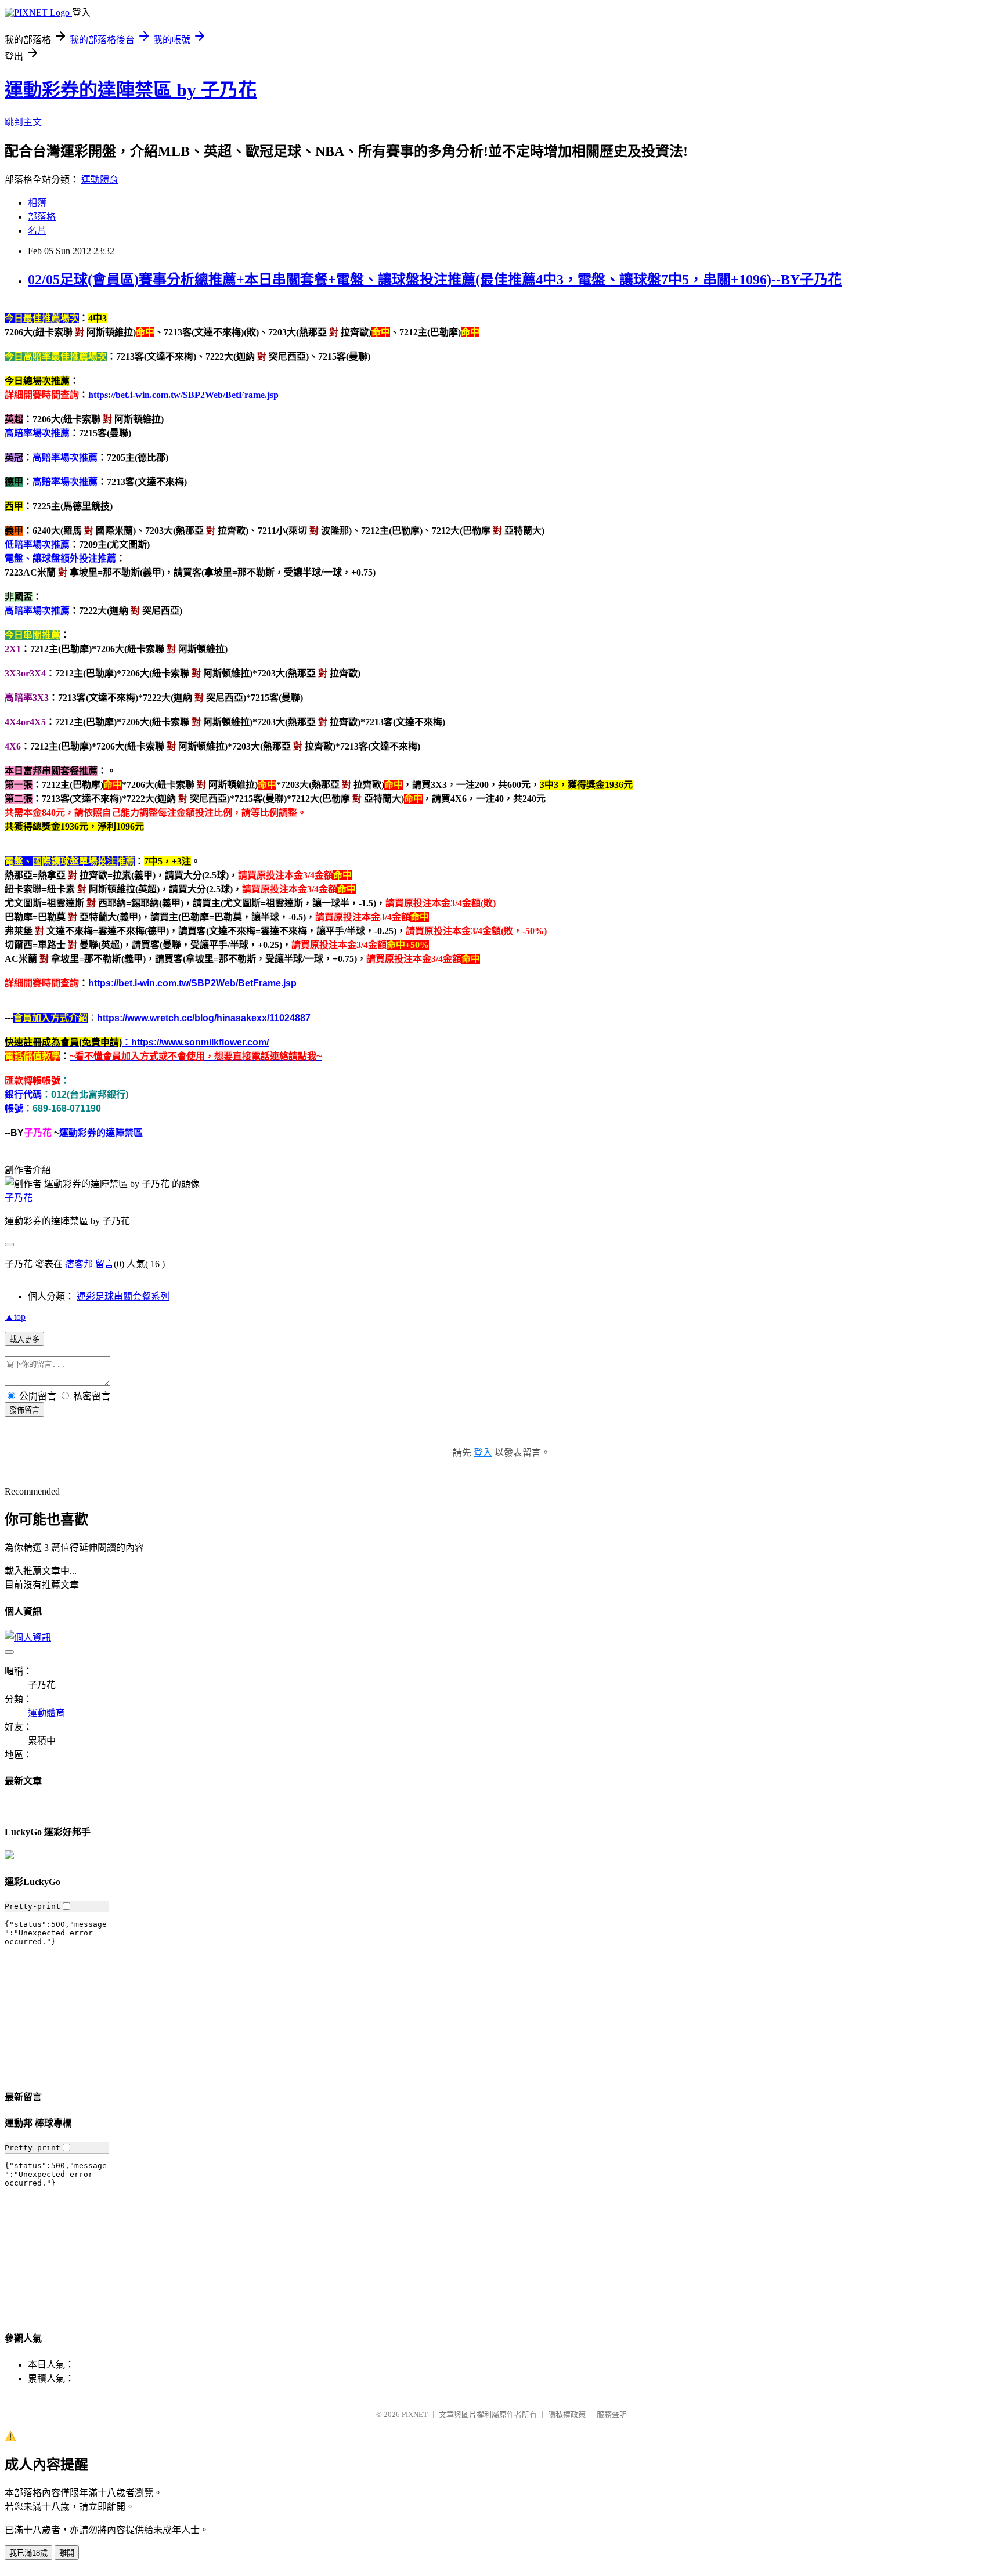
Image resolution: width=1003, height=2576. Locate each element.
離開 (67, 2553)
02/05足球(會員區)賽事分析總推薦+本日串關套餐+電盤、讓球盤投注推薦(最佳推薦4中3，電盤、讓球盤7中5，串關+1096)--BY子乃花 (435, 280)
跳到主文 (23, 122)
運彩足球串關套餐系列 (123, 1296)
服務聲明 (612, 2414)
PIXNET (415, 2414)
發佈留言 (24, 1410)
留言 (104, 1264)
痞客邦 (79, 1264)
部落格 (42, 217)
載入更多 (24, 1339)
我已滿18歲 (28, 2553)
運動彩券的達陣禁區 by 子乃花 (131, 90)
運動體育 (100, 180)
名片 (37, 231)
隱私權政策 (567, 2414)
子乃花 (19, 1198)
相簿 (37, 203)
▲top (15, 1317)
